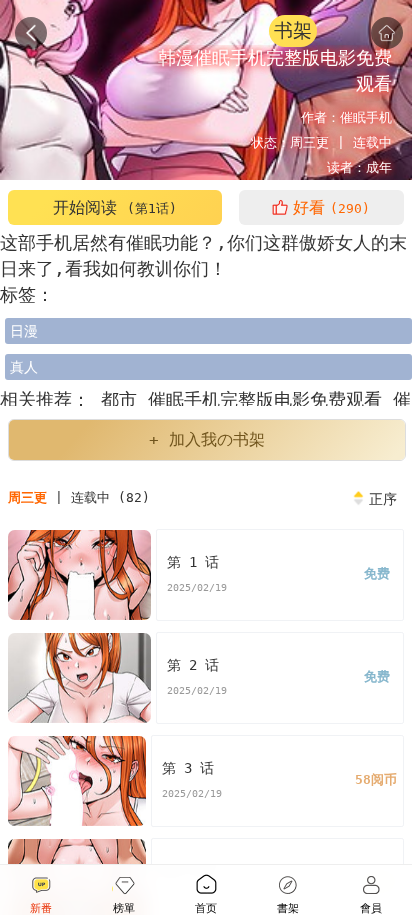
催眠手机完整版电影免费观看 (270, 399)
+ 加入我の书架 (207, 439)
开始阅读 (115, 207)
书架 (293, 30)
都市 (119, 399)
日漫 (24, 331)
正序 (383, 499)
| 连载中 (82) (79, 497)
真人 (24, 367)
